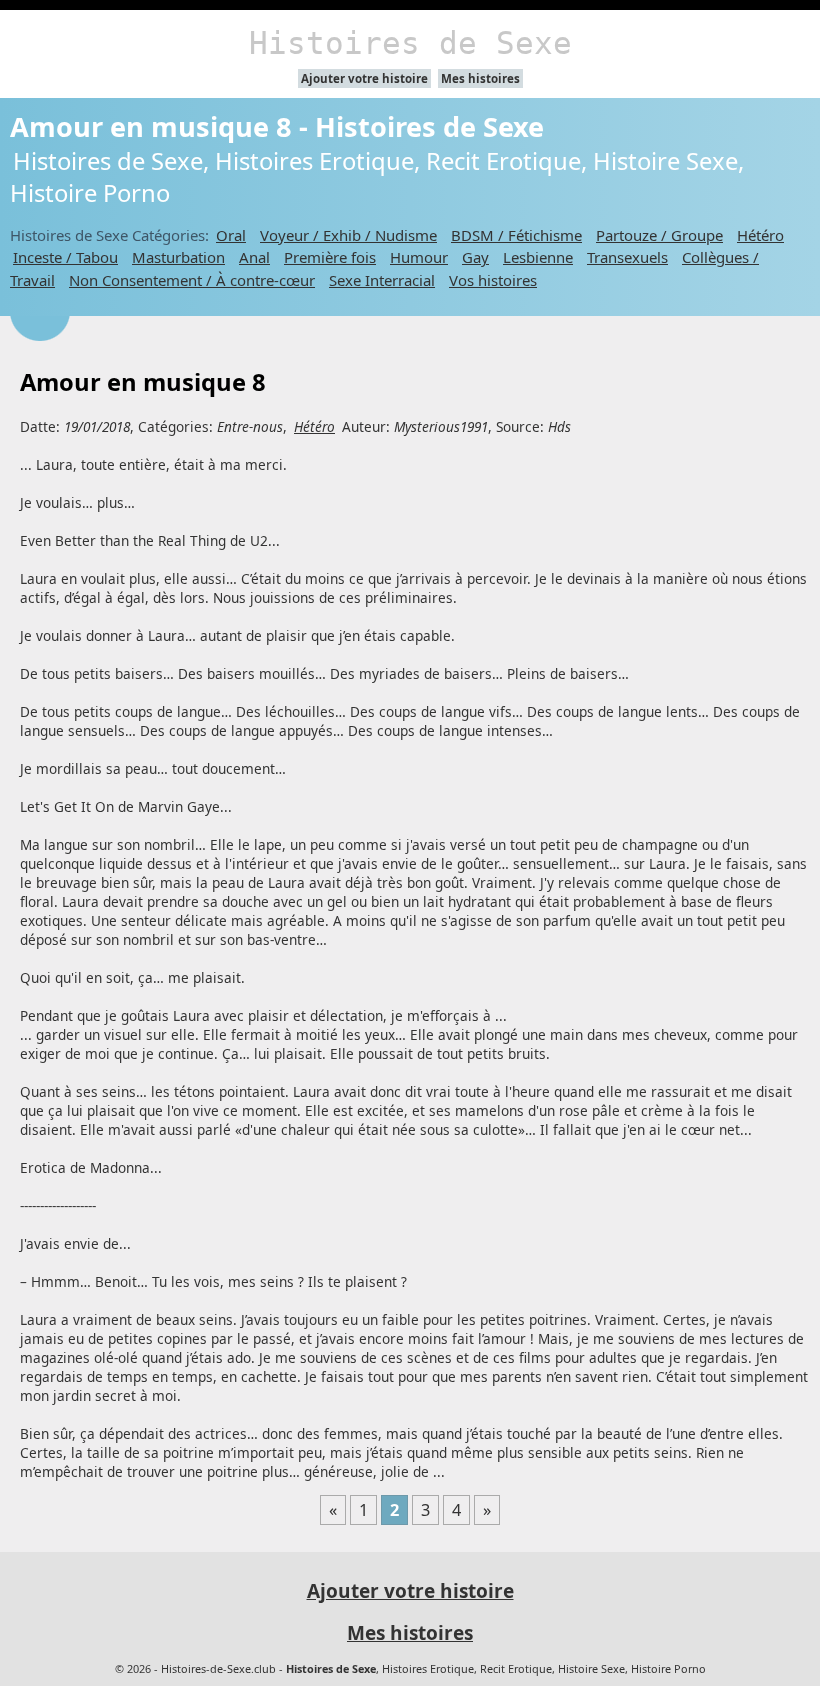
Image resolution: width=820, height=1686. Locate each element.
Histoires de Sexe (410, 43)
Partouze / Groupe (659, 235)
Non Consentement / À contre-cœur (192, 280)
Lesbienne (538, 257)
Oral (231, 235)
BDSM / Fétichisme (516, 235)
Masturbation (178, 257)
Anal (254, 257)
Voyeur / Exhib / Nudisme (348, 235)
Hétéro (760, 235)
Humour (419, 257)
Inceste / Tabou (65, 257)
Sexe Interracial (382, 280)
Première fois (330, 257)
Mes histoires (480, 78)
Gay (475, 257)
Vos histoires (493, 280)
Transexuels (627, 257)
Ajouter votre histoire (364, 78)
